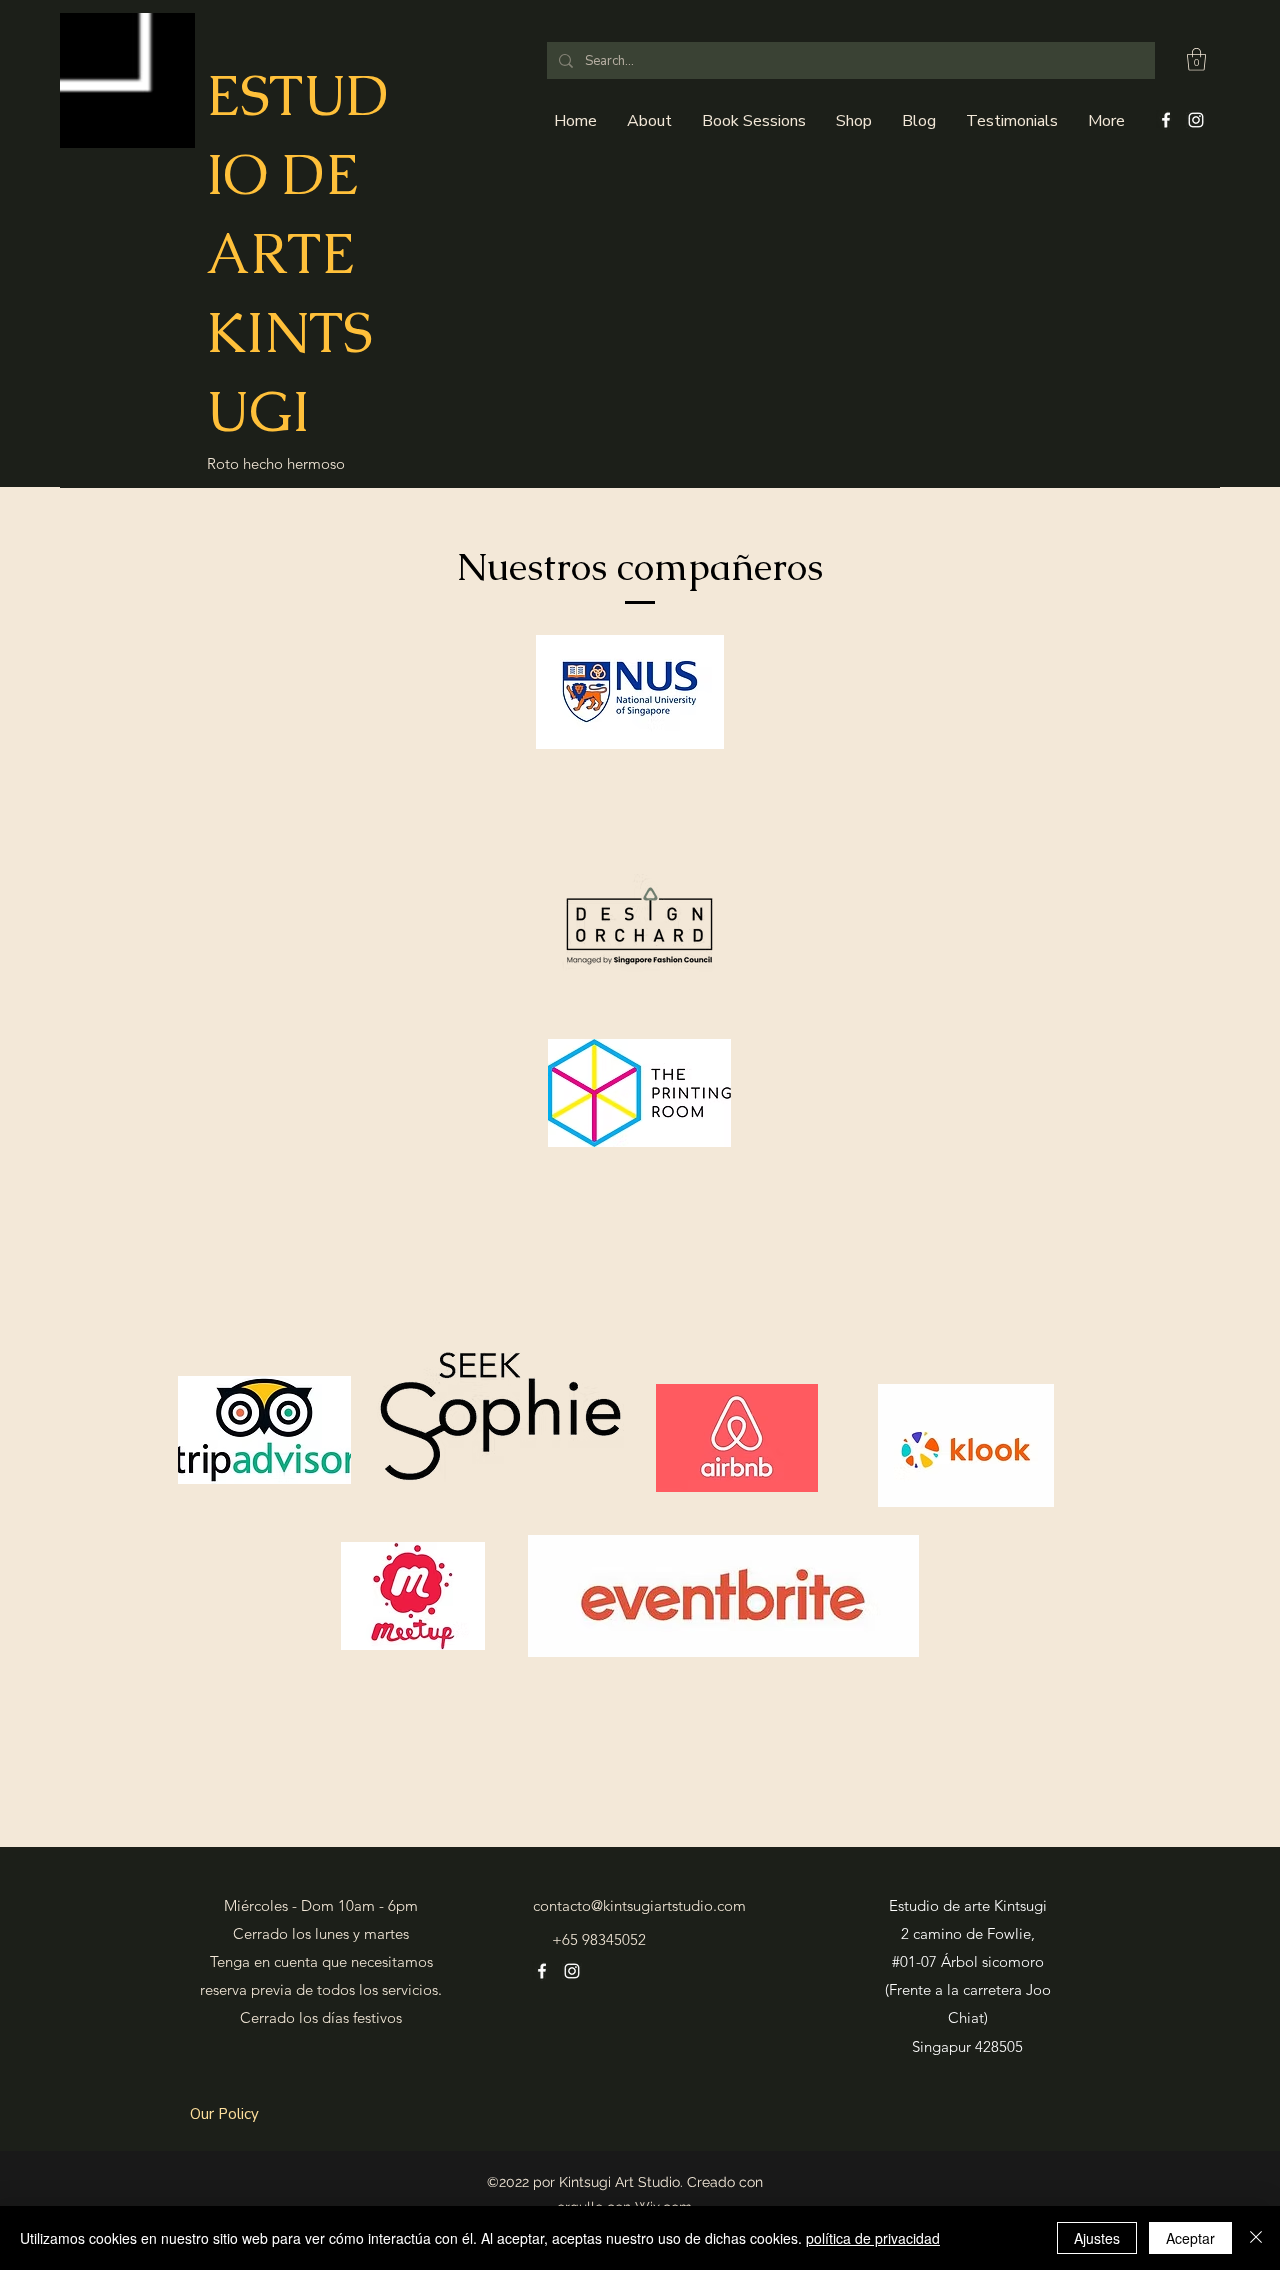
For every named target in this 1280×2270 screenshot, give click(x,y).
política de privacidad (873, 2238)
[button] (1196, 59)
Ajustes (1097, 2238)
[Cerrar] (1256, 2238)
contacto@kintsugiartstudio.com (639, 1905)
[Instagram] (1196, 120)
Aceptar (1190, 2238)
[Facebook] (1166, 120)
